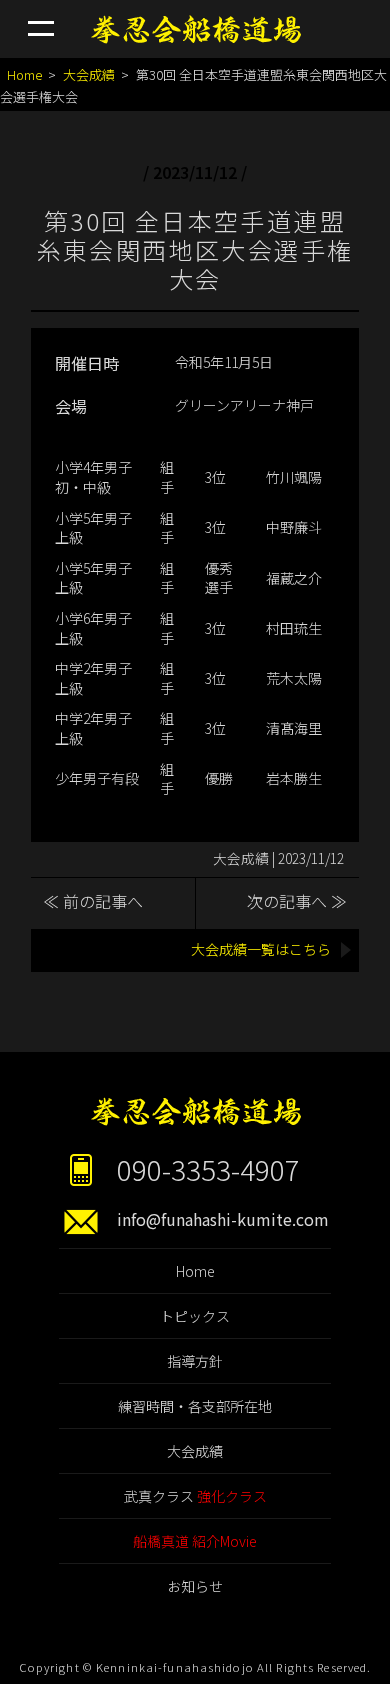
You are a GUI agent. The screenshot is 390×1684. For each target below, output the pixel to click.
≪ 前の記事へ (93, 901)
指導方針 (195, 1361)
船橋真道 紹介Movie (195, 1541)
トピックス (195, 1316)
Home (24, 74)
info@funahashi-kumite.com (223, 1219)
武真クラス (195, 1496)
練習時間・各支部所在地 (195, 1406)
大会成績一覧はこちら (261, 949)
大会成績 (89, 74)
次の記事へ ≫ (297, 901)
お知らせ (195, 1586)
